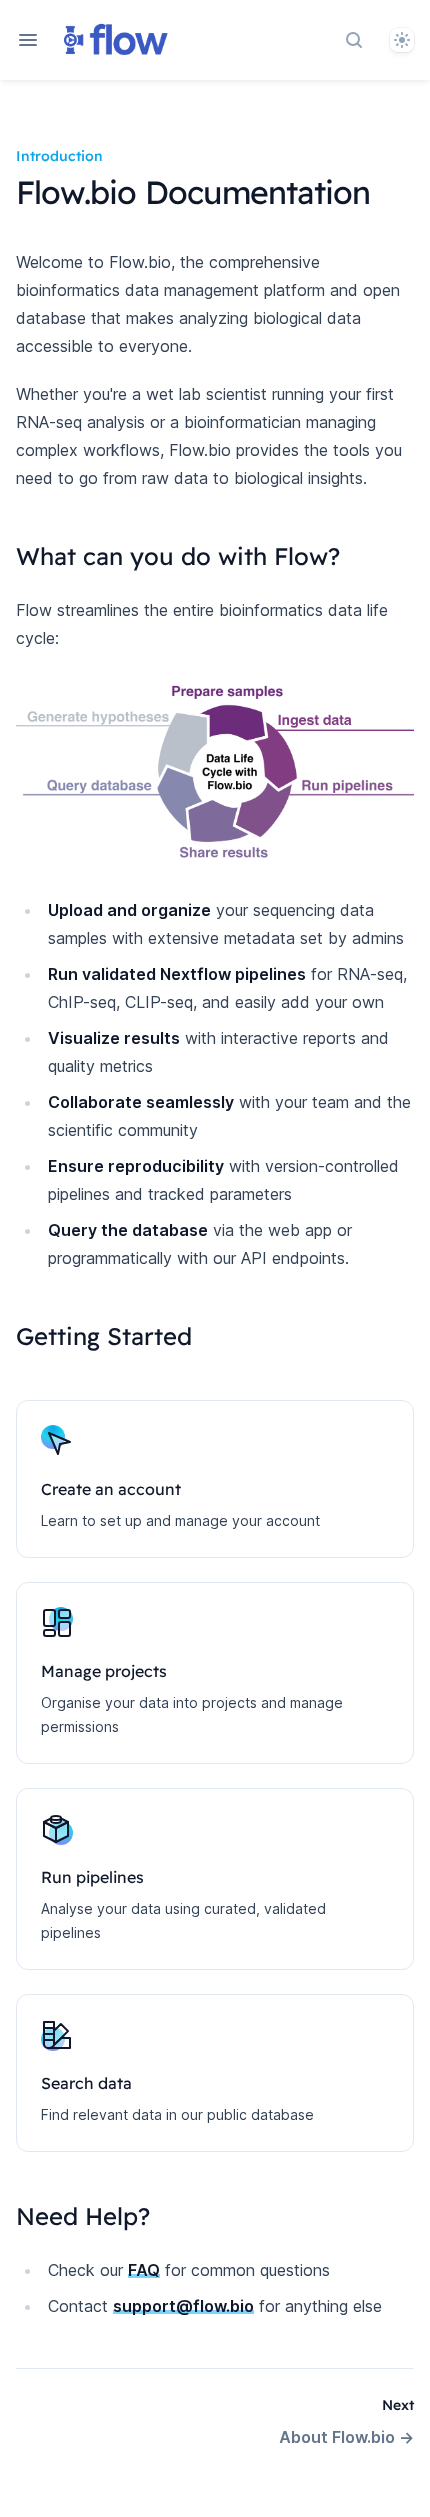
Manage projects (104, 1671)
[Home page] (116, 40)
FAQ (144, 2270)
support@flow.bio (183, 2306)
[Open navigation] (28, 40)
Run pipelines (92, 1877)
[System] (402, 40)
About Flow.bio (346, 2437)
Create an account (111, 1489)
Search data (86, 2083)
